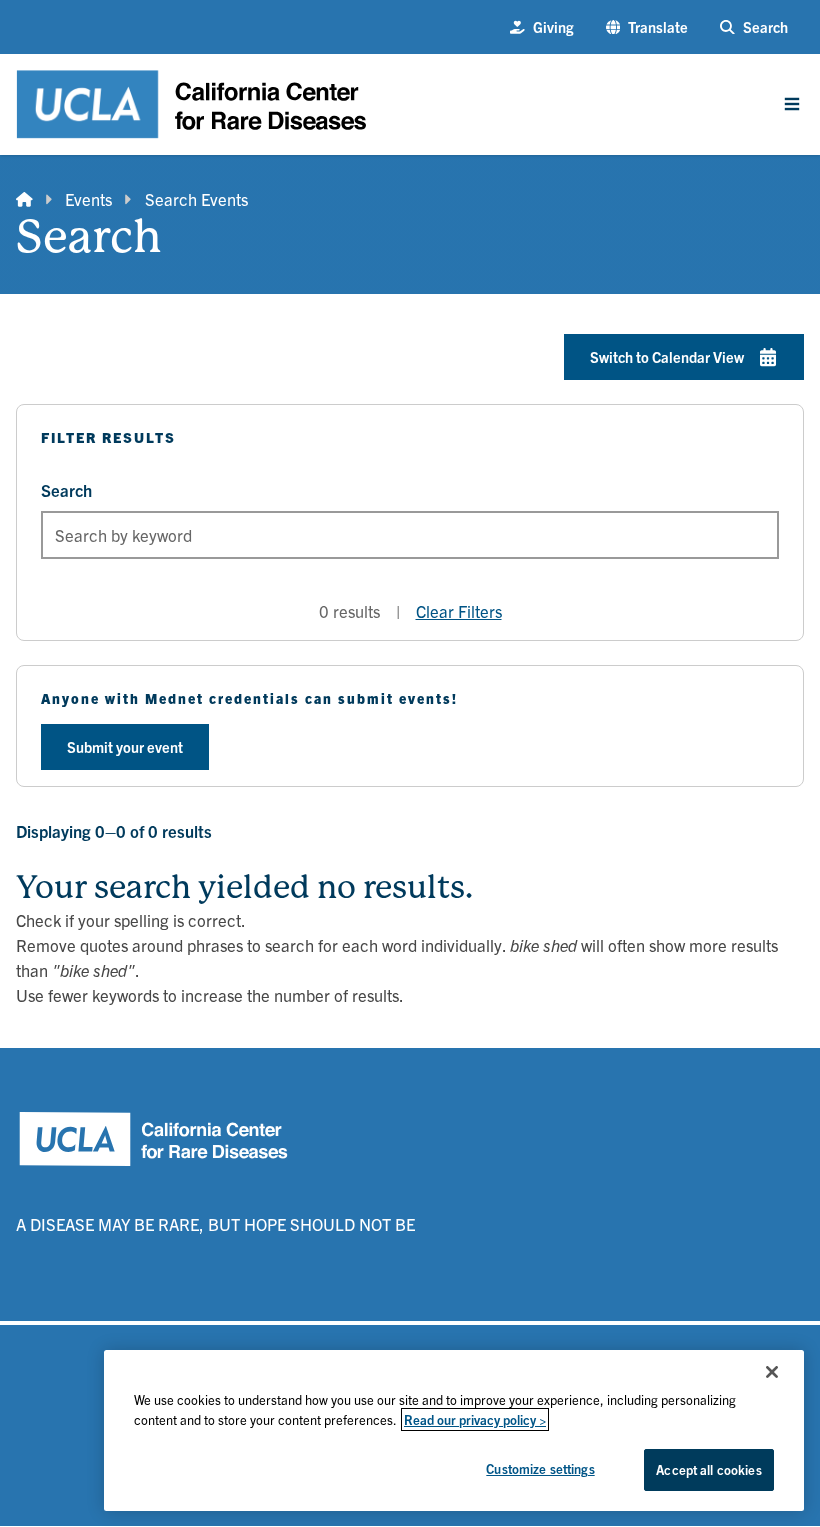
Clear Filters (459, 610)
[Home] (24, 199)
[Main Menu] (792, 104)
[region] (454, 1430)
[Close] (772, 1372)
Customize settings (540, 1468)
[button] (647, 27)
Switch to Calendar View (667, 356)
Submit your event (125, 746)
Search (66, 489)
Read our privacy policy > (475, 1419)
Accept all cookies (708, 1469)
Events (88, 198)
